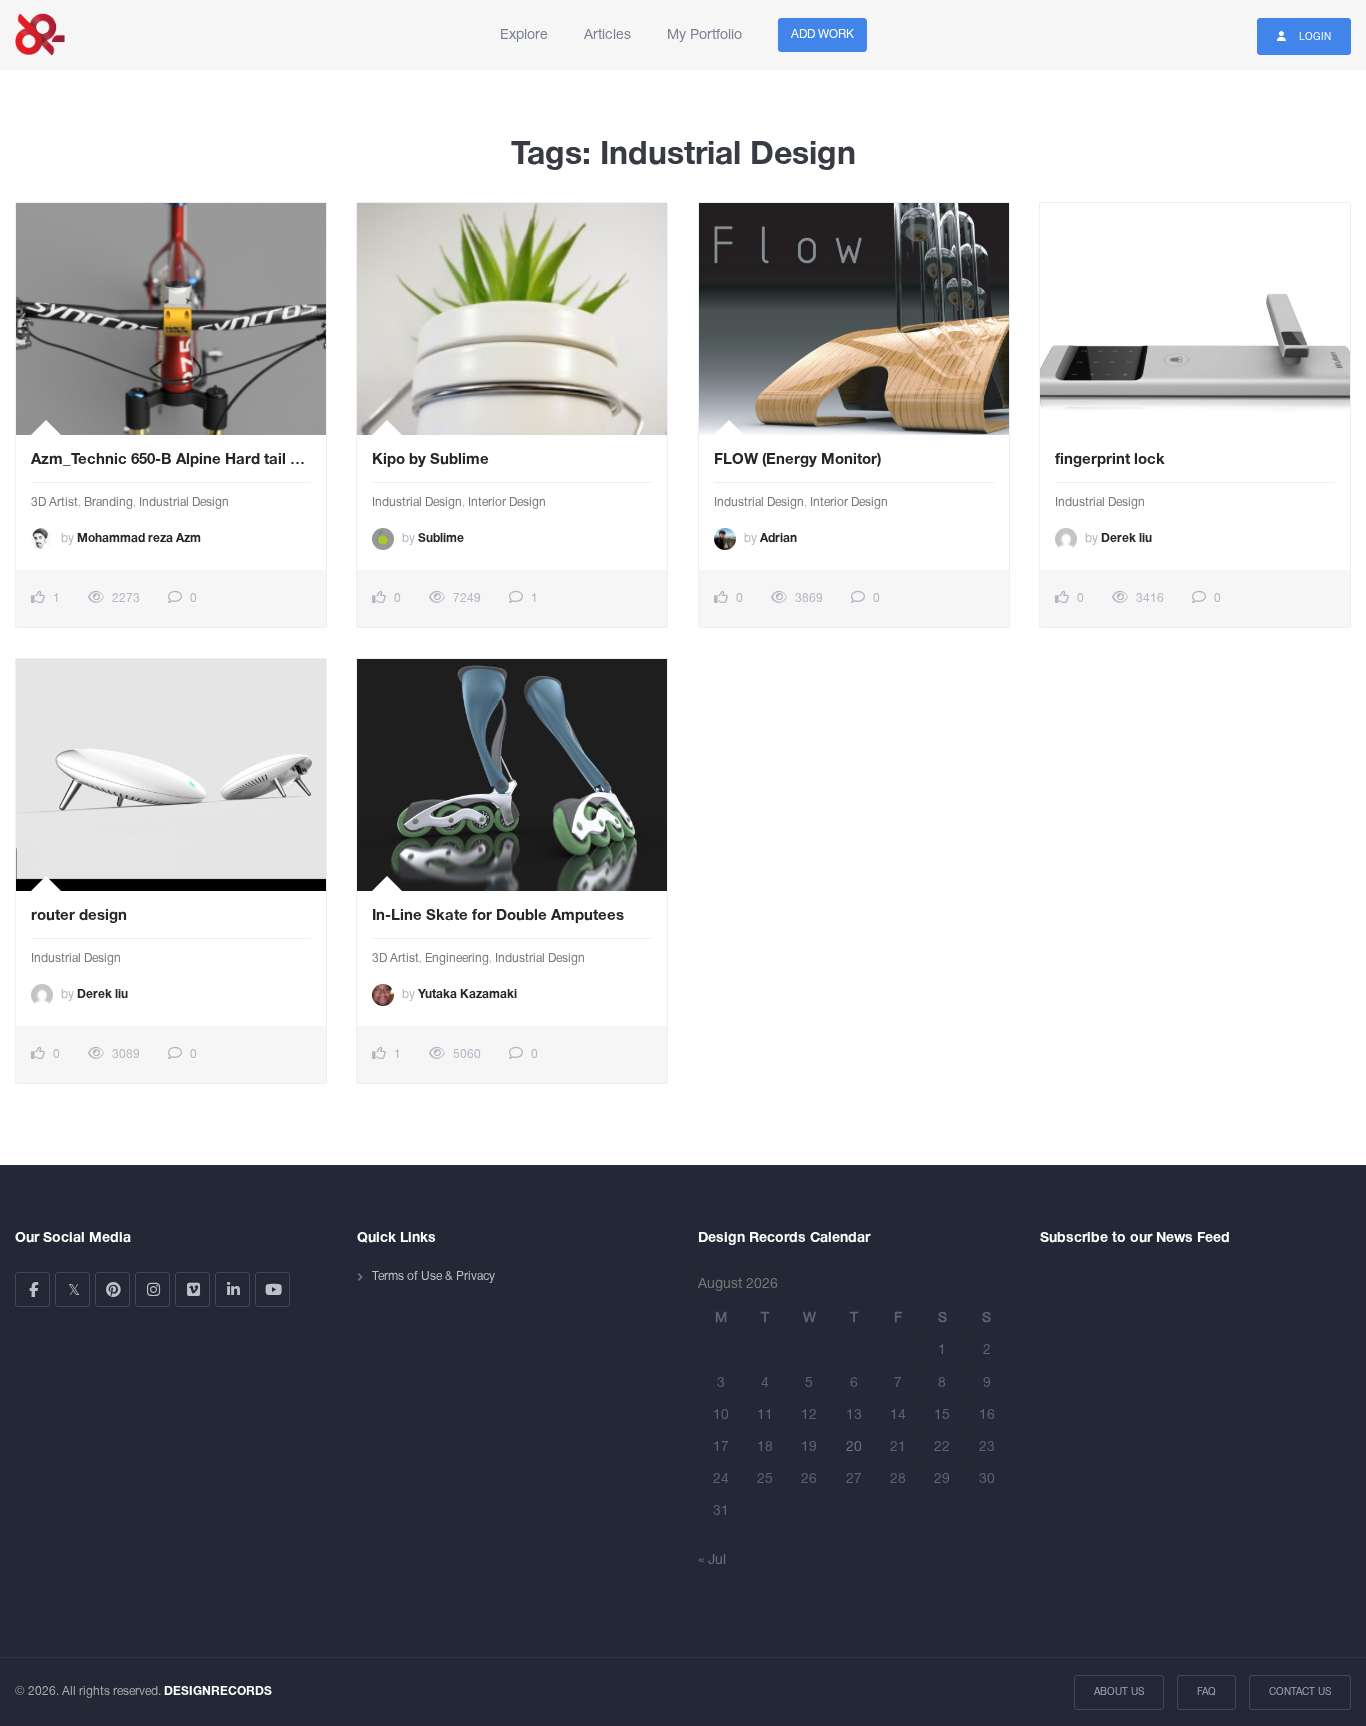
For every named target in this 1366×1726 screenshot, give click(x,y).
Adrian (778, 538)
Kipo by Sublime (430, 460)
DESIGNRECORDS (218, 1691)
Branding (108, 502)
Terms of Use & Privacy (433, 1276)
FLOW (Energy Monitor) (797, 460)
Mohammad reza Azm (139, 538)
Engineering (457, 958)
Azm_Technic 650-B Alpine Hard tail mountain (171, 460)
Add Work (822, 34)
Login (1313, 37)
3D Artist (54, 502)
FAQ (1206, 1692)
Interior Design (507, 502)
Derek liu (1126, 538)
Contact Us (1300, 1692)
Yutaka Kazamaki (467, 994)
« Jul (712, 1560)
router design (79, 916)
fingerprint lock (1110, 460)
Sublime (441, 538)
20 (854, 1447)
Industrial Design (184, 502)
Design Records (40, 35)
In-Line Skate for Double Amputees (498, 916)
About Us (1119, 1692)
